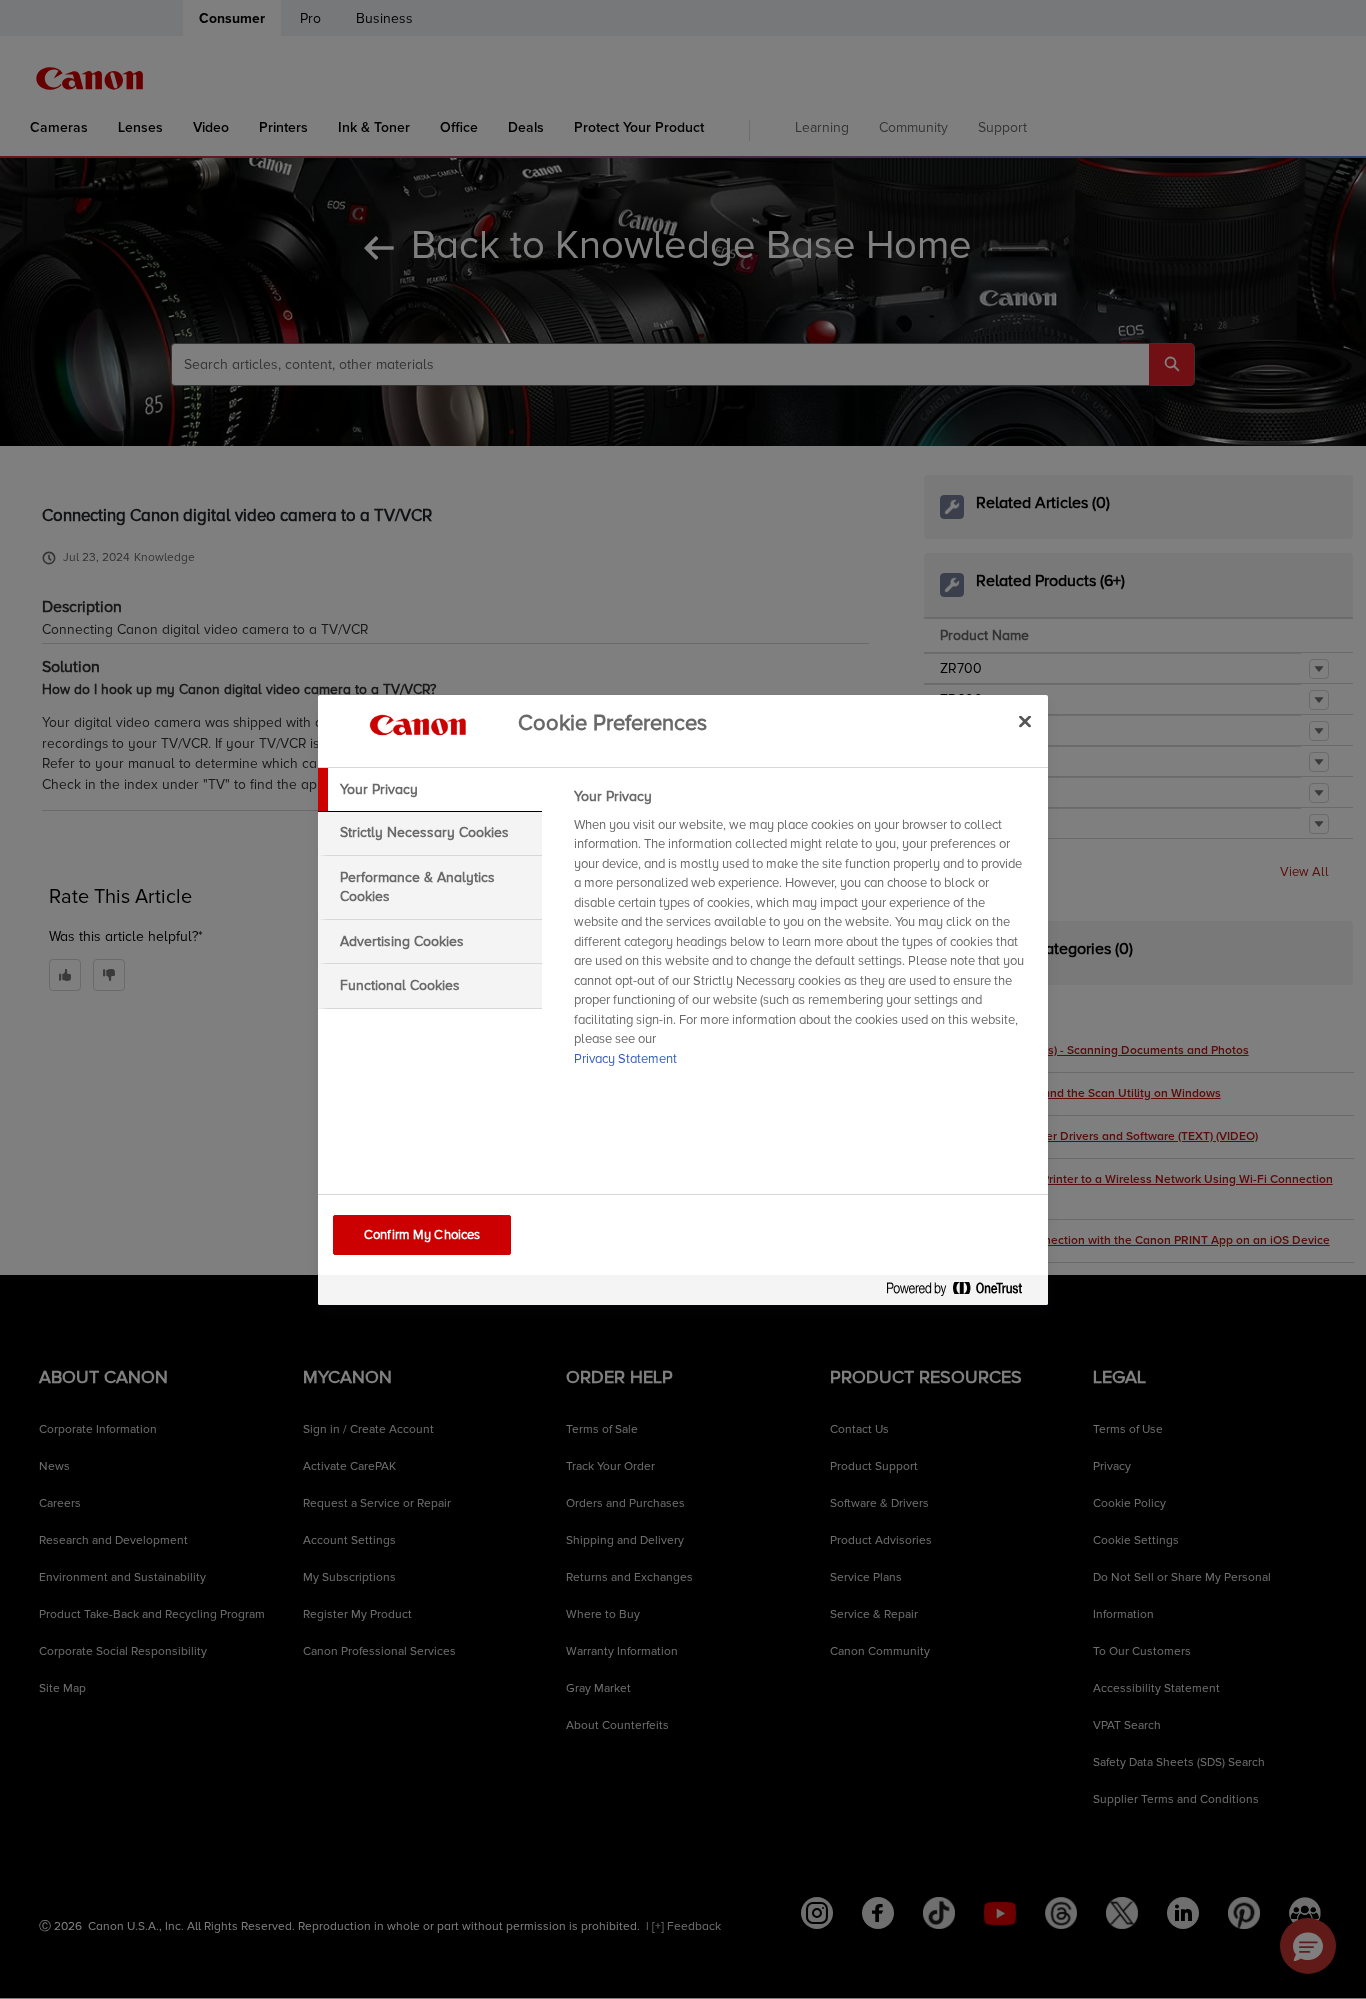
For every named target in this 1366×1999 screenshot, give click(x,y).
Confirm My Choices (422, 1235)
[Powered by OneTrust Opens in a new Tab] (962, 1292)
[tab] (430, 790)
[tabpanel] (802, 934)
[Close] (1025, 722)
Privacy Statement (625, 1059)
